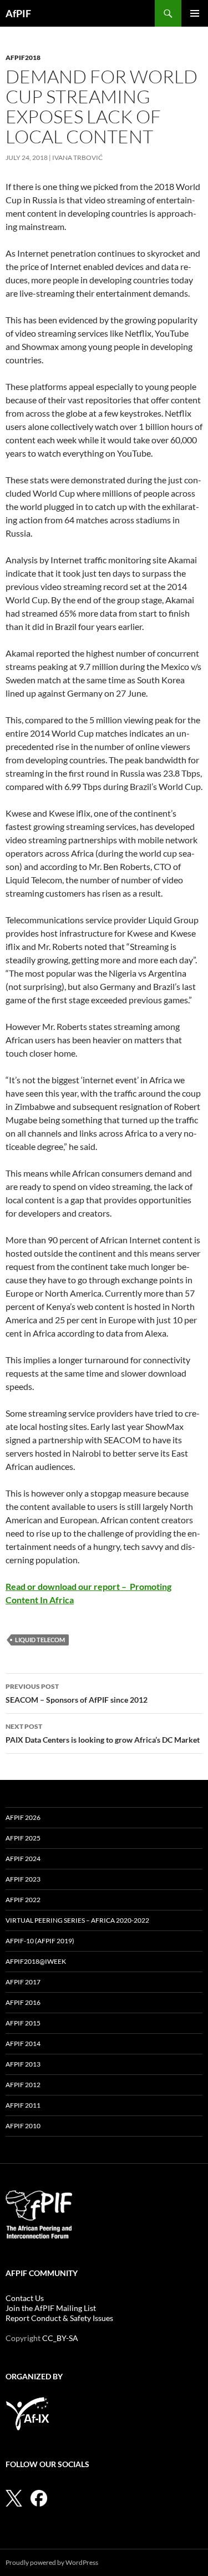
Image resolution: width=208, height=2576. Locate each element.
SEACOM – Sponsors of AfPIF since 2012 (77, 1693)
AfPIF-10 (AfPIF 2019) (40, 1941)
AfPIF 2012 (23, 2085)
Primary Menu (195, 13)
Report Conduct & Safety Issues (59, 2318)
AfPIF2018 (23, 57)
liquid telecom (40, 1640)
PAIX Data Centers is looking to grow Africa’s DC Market (103, 1733)
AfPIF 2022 (23, 1900)
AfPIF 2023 (23, 1879)
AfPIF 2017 (23, 1982)
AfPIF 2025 (23, 1838)
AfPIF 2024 (23, 1859)
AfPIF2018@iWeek (36, 1961)
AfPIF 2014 (23, 2044)
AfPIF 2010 (23, 2126)
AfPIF (18, 13)
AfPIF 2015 (23, 2023)
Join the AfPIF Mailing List (51, 2308)
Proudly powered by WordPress (52, 2562)
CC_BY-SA (60, 2338)
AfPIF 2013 (23, 2064)
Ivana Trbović (77, 157)
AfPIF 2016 (23, 2002)
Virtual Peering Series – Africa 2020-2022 (77, 1920)
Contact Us (25, 2298)
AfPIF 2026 (23, 1817)
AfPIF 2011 (23, 2105)
